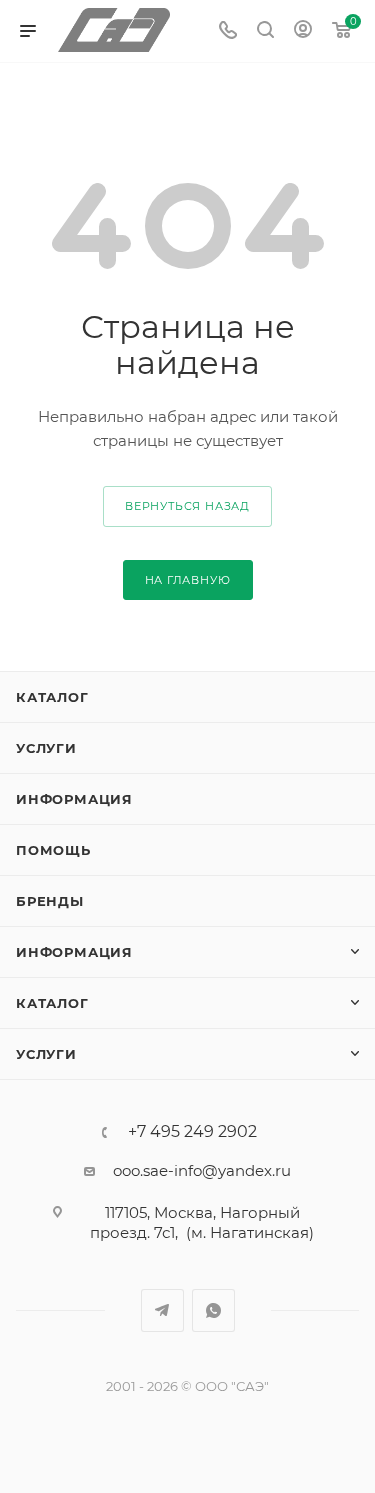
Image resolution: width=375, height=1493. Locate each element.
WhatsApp (213, 1310)
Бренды (50, 901)
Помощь (53, 850)
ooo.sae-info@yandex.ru (202, 1170)
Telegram (162, 1310)
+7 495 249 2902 (192, 1132)
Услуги (46, 748)
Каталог (52, 697)
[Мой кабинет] (303, 31)
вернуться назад (187, 506)
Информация (74, 799)
